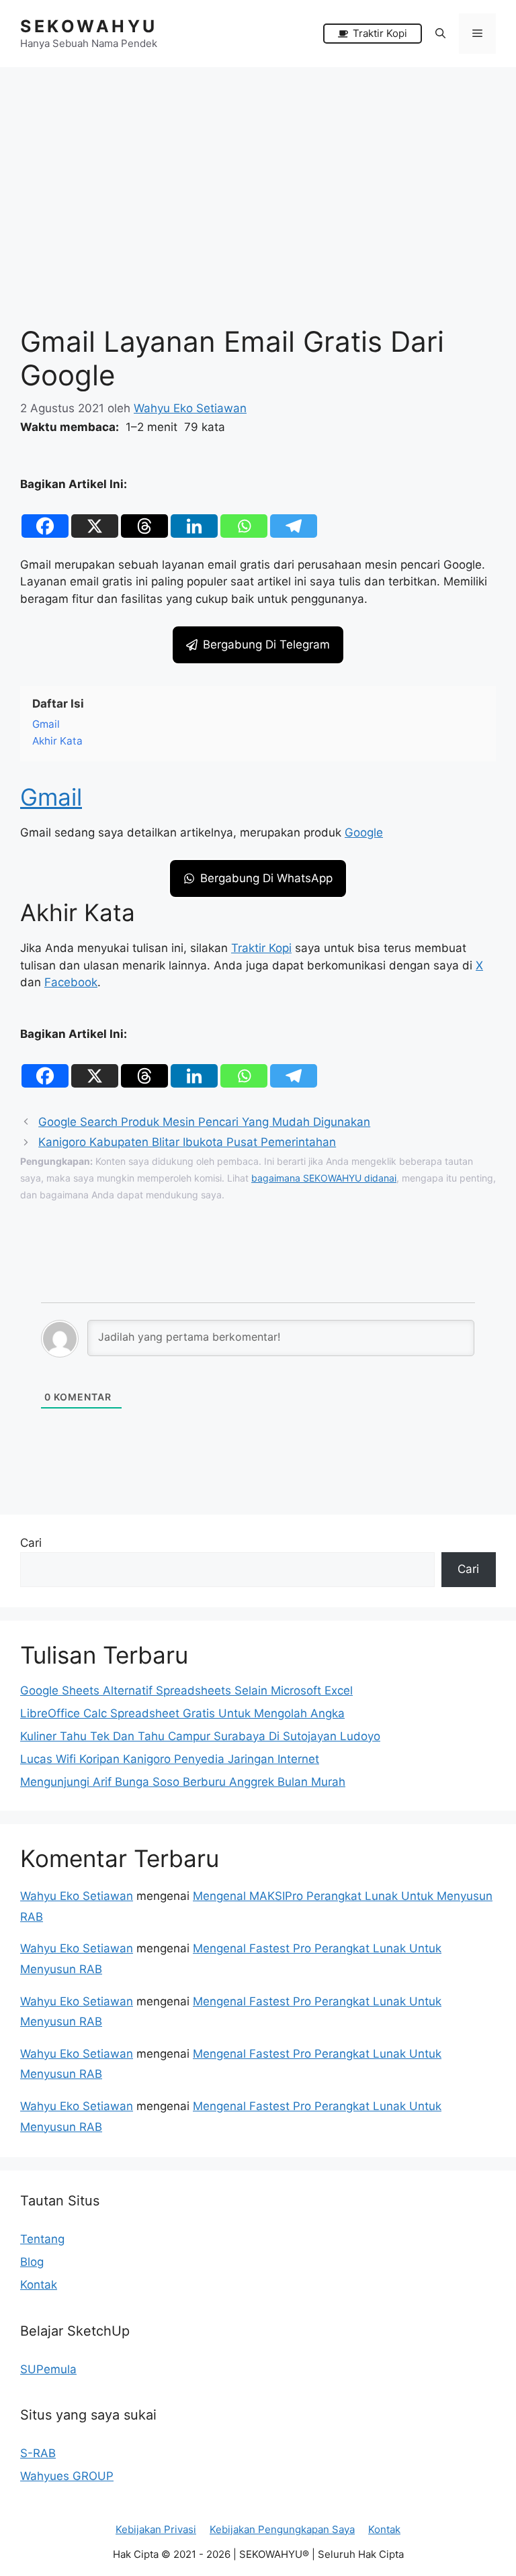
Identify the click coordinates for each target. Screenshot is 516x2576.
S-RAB (38, 2453)
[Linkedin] (194, 516)
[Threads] (144, 516)
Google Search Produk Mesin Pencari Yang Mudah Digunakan (204, 1122)
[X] (95, 516)
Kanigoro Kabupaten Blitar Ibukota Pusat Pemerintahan (187, 1142)
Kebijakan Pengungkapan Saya (282, 2529)
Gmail (51, 797)
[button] (440, 34)
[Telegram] (294, 516)
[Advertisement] (258, 168)
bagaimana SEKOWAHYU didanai (324, 1178)
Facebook (71, 982)
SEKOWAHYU (89, 26)
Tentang (42, 2239)
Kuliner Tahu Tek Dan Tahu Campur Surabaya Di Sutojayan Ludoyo (200, 1736)
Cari (31, 1543)
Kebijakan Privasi (156, 2529)
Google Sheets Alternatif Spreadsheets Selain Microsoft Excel (186, 1690)
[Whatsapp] (244, 516)
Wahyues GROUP (67, 2476)
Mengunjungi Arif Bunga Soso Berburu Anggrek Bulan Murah (183, 1782)
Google (364, 832)
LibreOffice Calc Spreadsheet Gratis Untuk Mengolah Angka (182, 1713)
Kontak (39, 2285)
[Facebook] (45, 516)
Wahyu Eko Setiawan (77, 1896)
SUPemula (48, 2369)
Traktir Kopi (261, 948)
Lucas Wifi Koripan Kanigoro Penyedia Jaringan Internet (170, 1759)
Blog (32, 2262)
